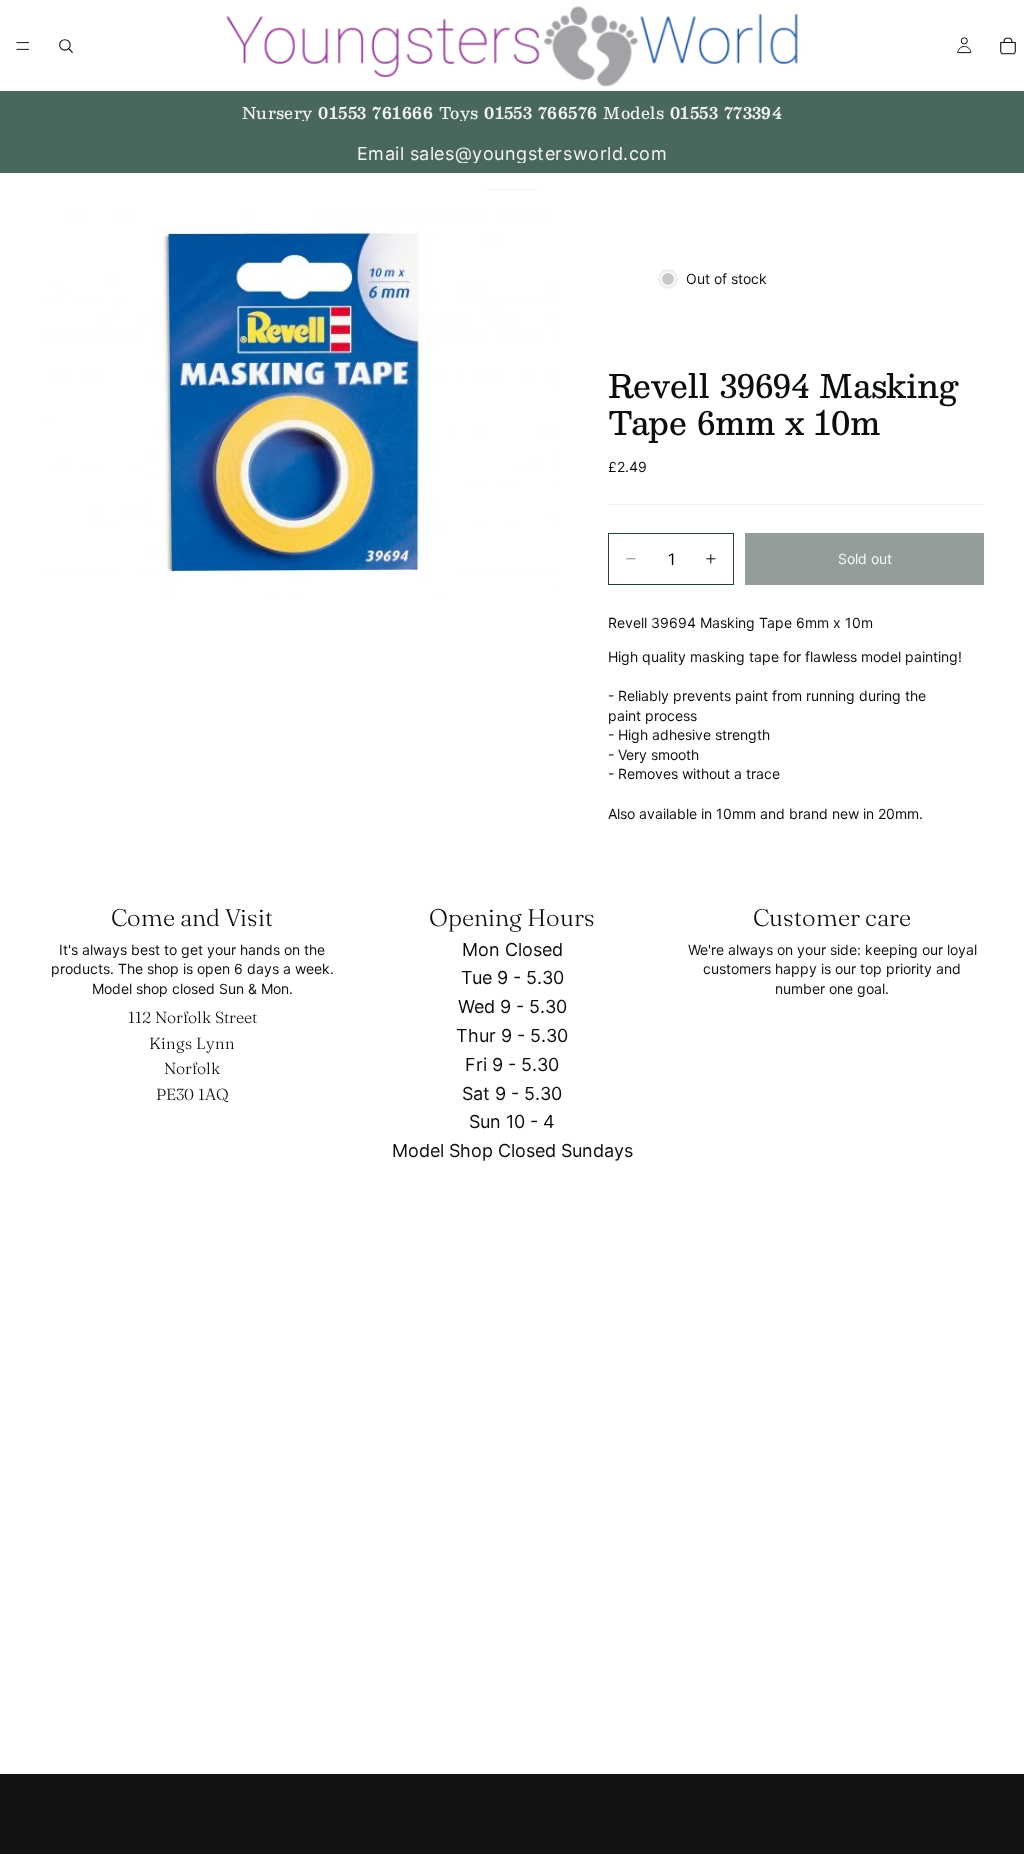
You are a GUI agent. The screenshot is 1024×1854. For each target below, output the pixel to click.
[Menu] (23, 46)
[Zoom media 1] (300, 401)
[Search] (66, 46)
